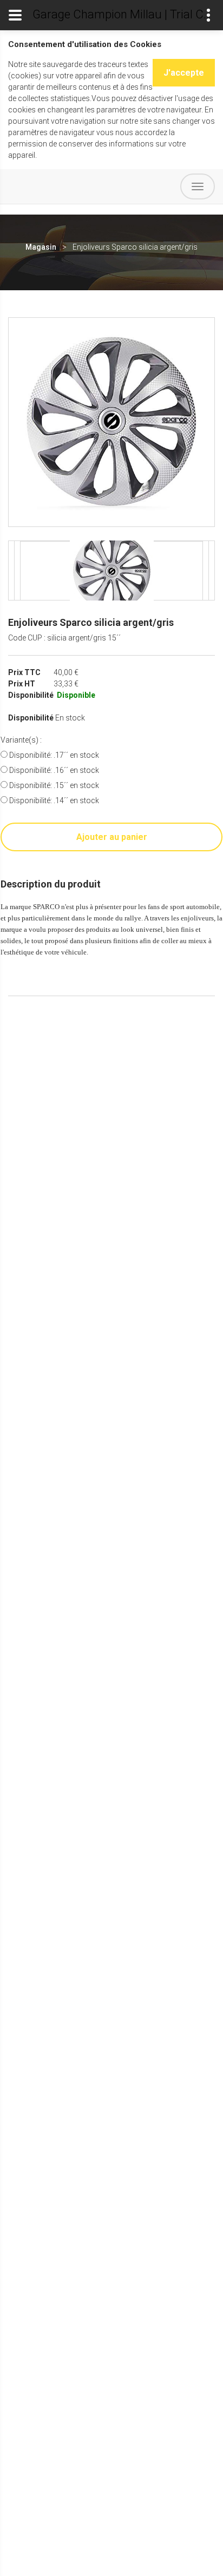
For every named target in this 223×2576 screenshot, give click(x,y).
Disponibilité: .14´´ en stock (53, 800)
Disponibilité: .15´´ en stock (53, 785)
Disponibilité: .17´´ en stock (53, 755)
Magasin (41, 247)
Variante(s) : (21, 740)
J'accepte (184, 73)
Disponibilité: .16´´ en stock (53, 770)
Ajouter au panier (112, 837)
